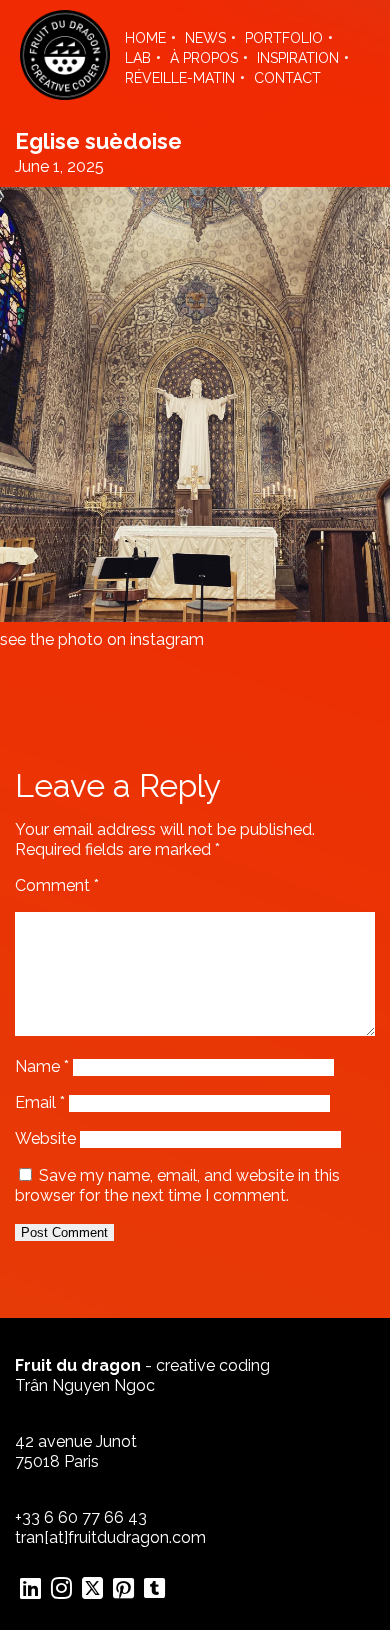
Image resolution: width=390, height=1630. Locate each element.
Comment (57, 885)
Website (45, 1138)
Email (40, 1102)
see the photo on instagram (102, 639)
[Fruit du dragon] (65, 94)
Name (42, 1066)
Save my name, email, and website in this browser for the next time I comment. (177, 1185)
